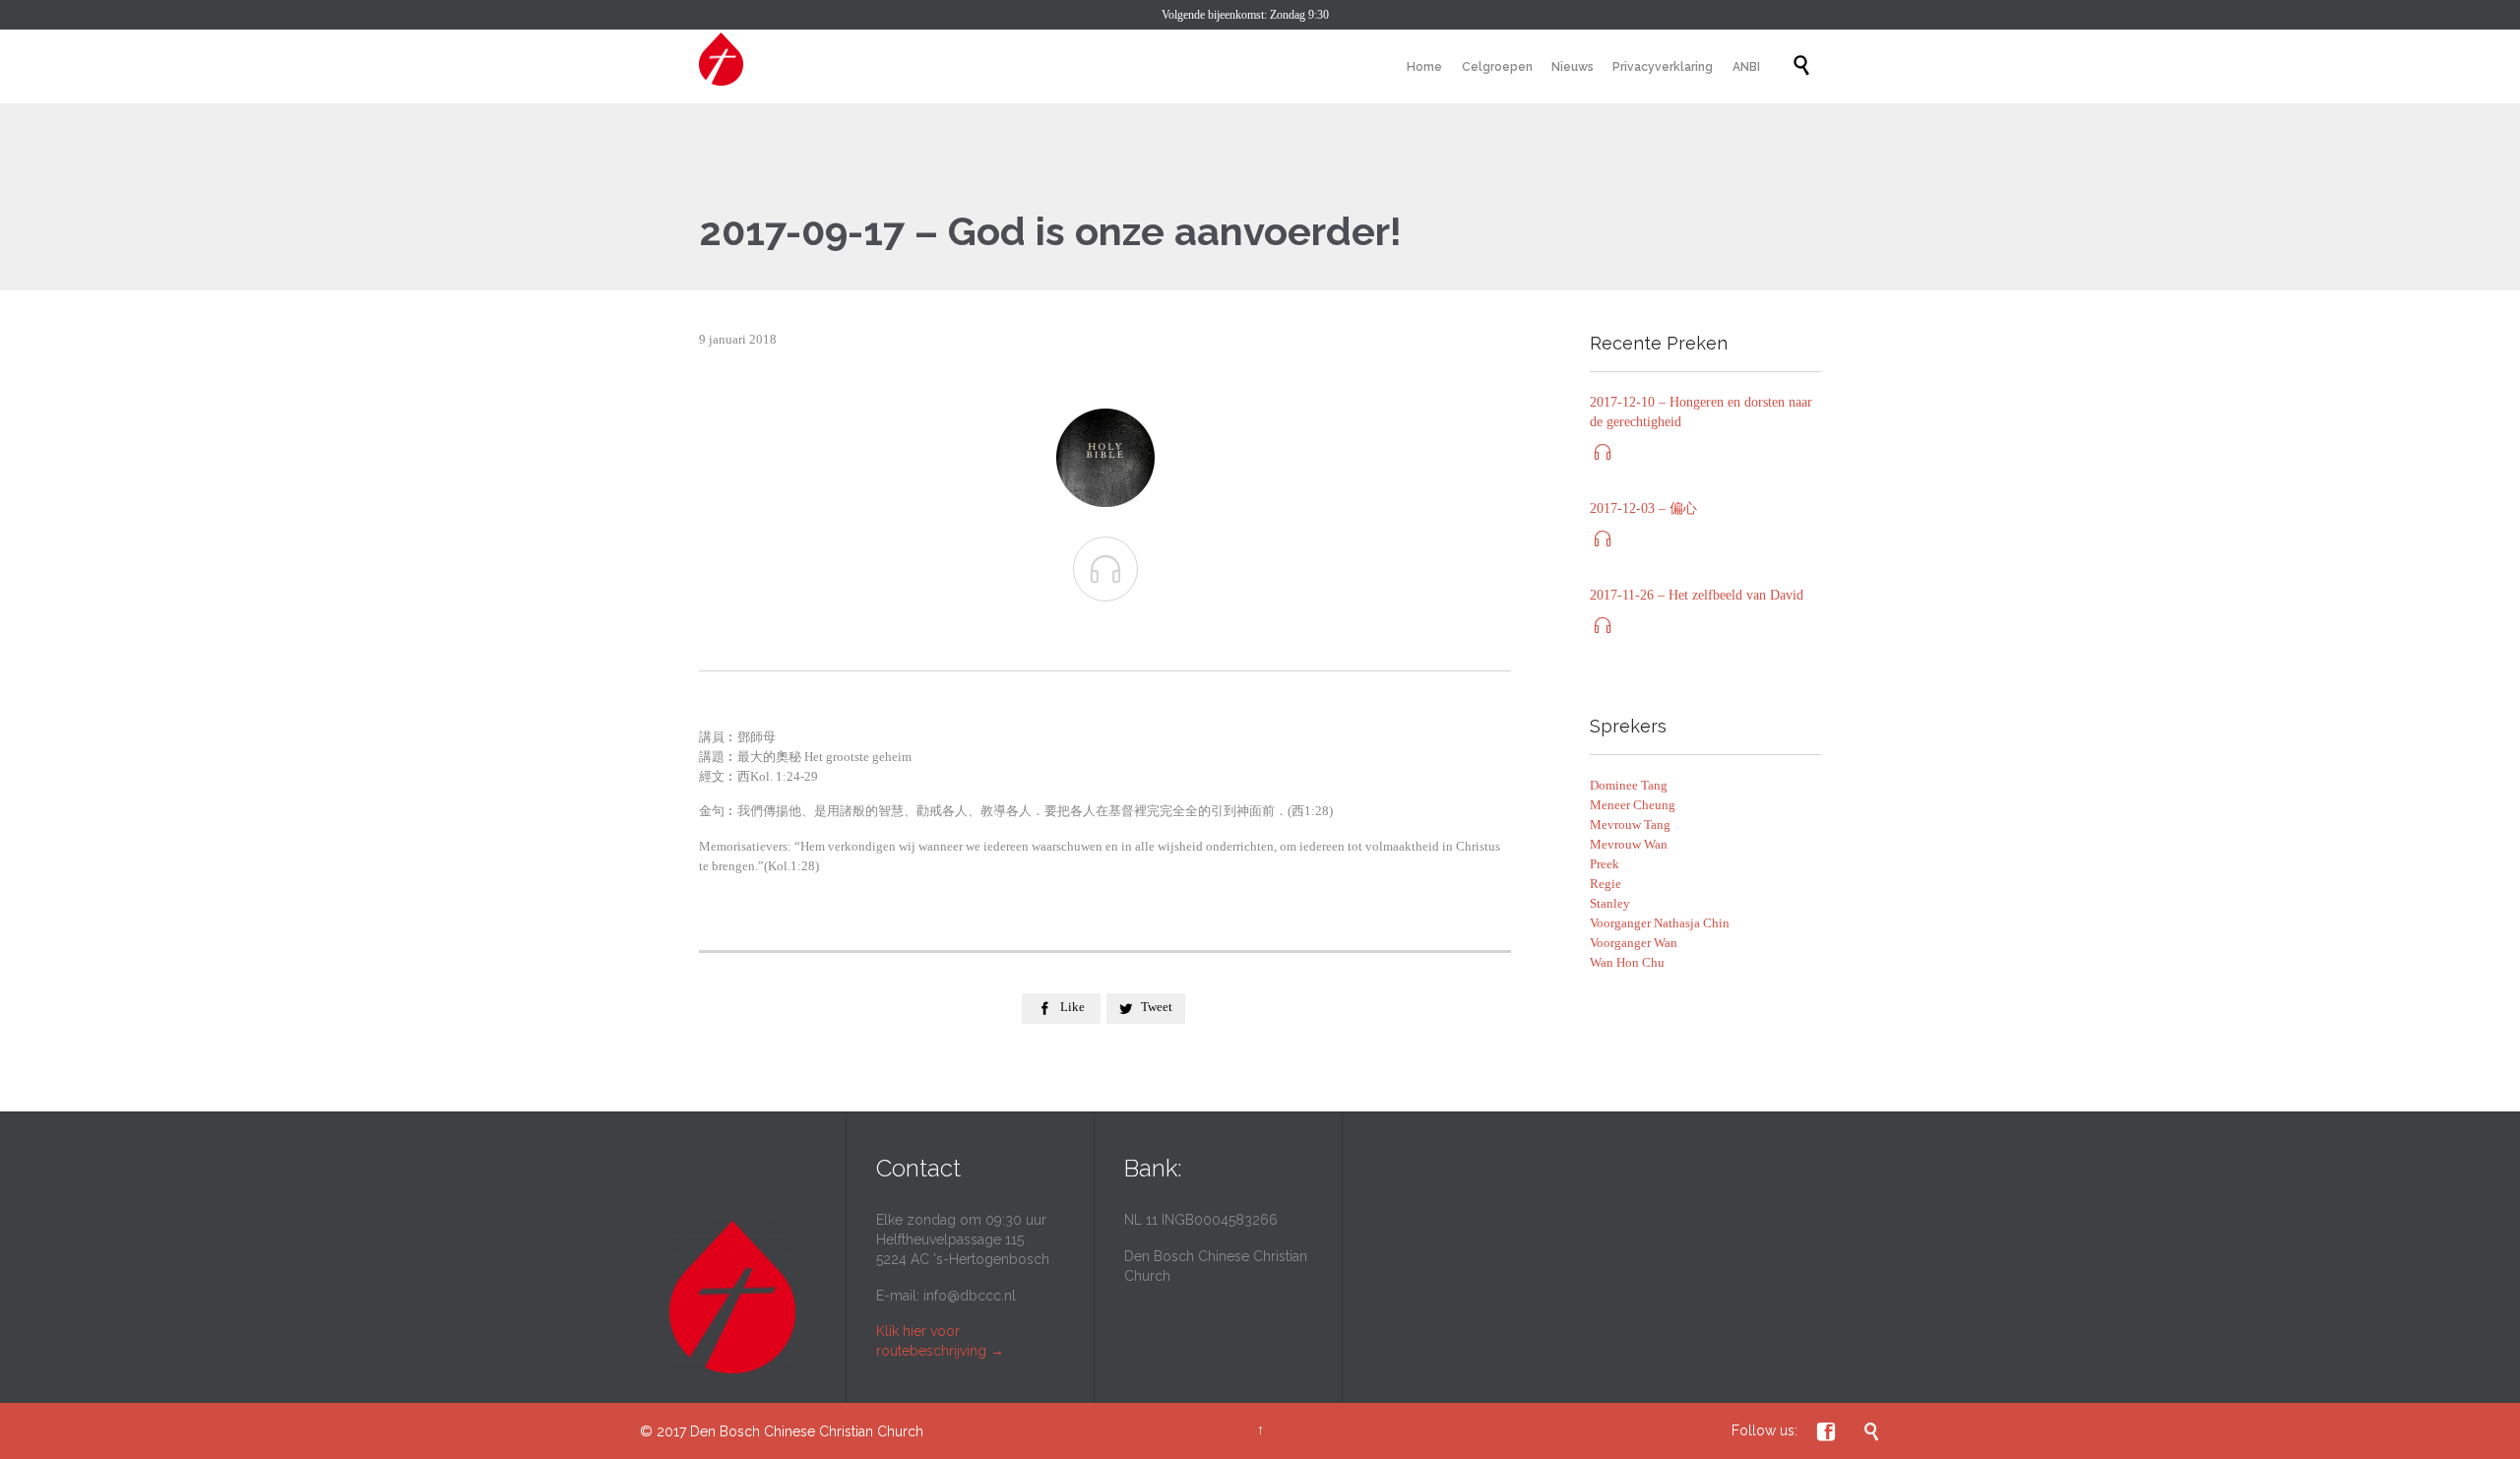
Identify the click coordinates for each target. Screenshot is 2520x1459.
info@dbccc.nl (970, 1296)
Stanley (1610, 903)
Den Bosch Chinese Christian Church (807, 1431)
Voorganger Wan (1634, 943)
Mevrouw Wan (1629, 844)
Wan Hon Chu (1627, 962)
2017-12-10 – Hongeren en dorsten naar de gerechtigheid (1701, 412)
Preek (1605, 864)
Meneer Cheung (1633, 805)
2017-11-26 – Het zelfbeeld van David (1697, 595)
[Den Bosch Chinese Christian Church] (721, 59)
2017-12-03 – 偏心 (1643, 508)
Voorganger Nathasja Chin (1660, 923)
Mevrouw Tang (1630, 825)
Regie (1606, 884)
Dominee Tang (1629, 785)
